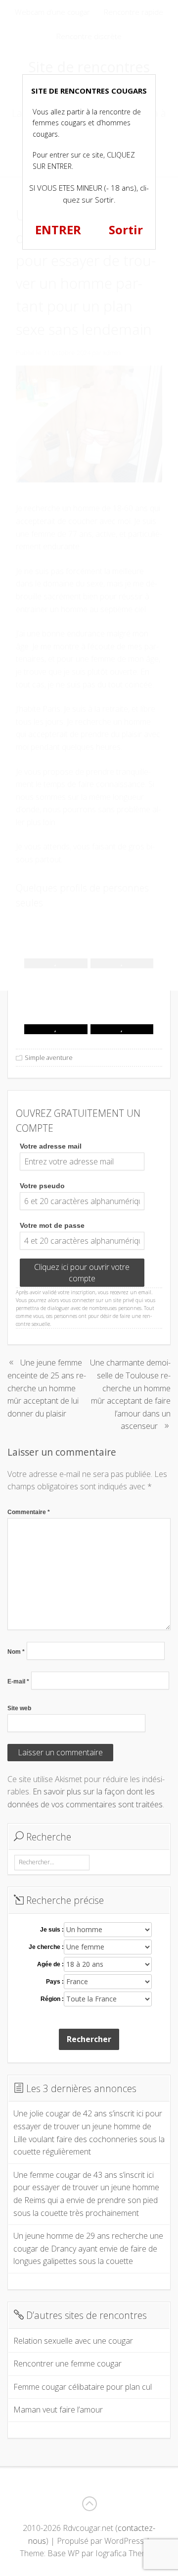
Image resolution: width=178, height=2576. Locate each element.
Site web (19, 1708)
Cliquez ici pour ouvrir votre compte (82, 1272)
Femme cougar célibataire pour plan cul (83, 2387)
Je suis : (52, 1930)
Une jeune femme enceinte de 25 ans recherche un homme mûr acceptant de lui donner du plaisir (47, 1388)
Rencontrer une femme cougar (67, 2364)
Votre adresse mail (51, 1146)
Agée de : (50, 1964)
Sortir (126, 230)
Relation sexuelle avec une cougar (73, 2341)
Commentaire (29, 1512)
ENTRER (58, 230)
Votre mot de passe (52, 1225)
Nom (16, 1652)
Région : (52, 1999)
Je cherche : (46, 1947)
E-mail (18, 1682)
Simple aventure (49, 1057)
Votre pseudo (42, 1186)
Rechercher (89, 2039)
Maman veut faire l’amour (58, 2410)
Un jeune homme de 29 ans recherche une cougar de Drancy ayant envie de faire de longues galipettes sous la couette (88, 2248)
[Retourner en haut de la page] (89, 2504)
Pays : (55, 1982)
